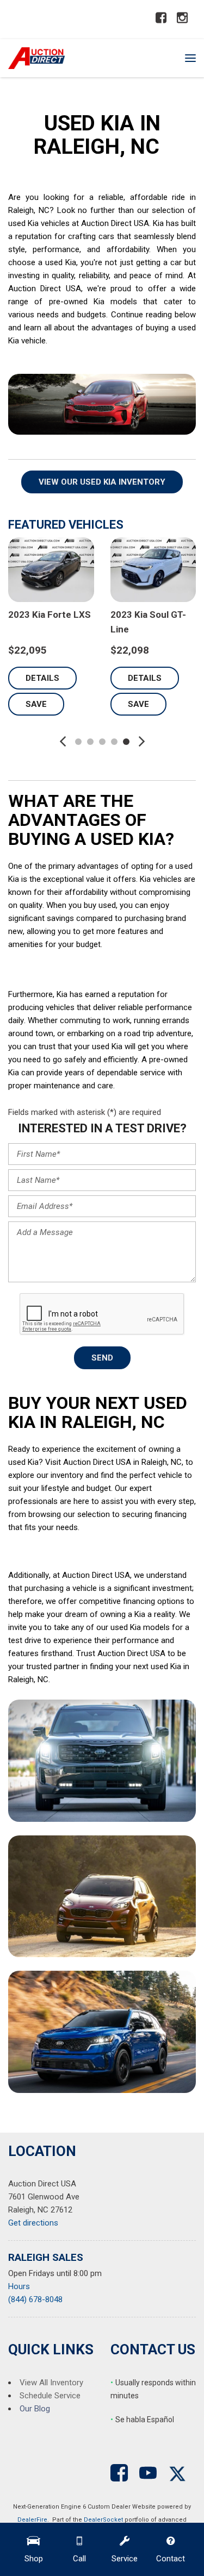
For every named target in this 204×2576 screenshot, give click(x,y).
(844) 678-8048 (35, 2299)
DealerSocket (103, 2520)
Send (102, 1358)
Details (116, 678)
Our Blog (35, 2409)
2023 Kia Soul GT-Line (119, 622)
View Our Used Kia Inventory (102, 482)
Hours (19, 2286)
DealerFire (32, 2520)
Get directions (33, 2223)
